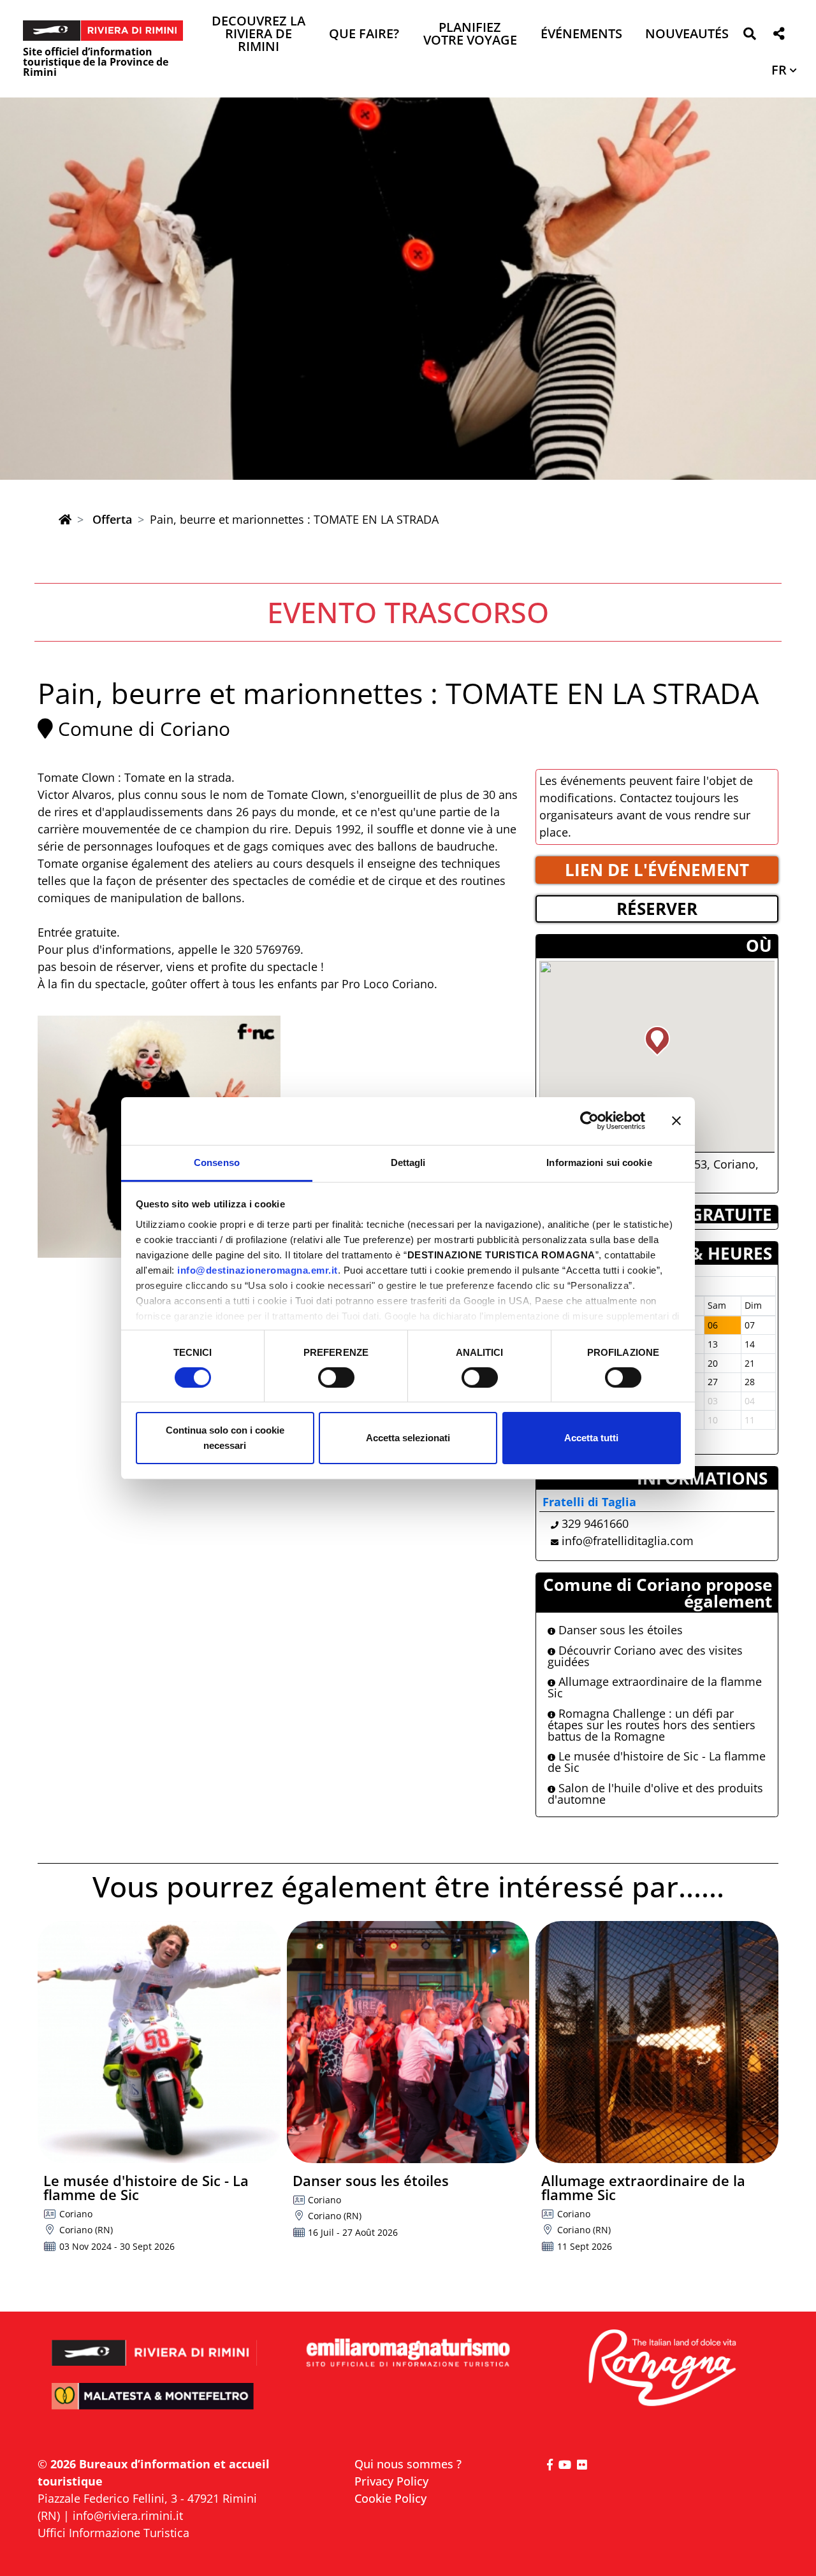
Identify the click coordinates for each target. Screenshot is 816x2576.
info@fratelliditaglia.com (628, 1541)
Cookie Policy (390, 2498)
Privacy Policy (391, 2481)
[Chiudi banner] (676, 1121)
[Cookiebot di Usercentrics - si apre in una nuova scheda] (589, 1121)
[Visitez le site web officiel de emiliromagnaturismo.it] (408, 2353)
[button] (749, 36)
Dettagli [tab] (408, 1162)
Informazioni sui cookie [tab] (599, 1162)
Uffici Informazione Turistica (113, 2533)
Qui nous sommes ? (408, 2464)
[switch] (336, 1378)
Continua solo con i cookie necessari (225, 1438)
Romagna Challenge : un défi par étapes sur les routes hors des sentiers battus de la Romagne (652, 1725)
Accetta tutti (591, 1438)
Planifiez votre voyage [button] (470, 35)
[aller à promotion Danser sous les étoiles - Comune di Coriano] (408, 2042)
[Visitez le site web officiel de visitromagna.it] (661, 2369)
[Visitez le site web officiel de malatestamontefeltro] (155, 2405)
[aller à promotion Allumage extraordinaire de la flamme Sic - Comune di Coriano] (657, 2042)
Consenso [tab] (217, 1162)
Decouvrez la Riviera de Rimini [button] (259, 35)
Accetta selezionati (408, 1438)
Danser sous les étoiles (619, 1630)
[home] (65, 519)
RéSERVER (657, 909)
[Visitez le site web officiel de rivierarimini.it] (155, 2344)
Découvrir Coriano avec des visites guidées (645, 1656)
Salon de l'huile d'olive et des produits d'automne (655, 1794)
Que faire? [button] (364, 35)
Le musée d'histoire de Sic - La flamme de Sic (657, 1762)
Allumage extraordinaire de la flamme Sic (655, 1687)
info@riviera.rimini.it (128, 2515)
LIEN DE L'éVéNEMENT (657, 870)
